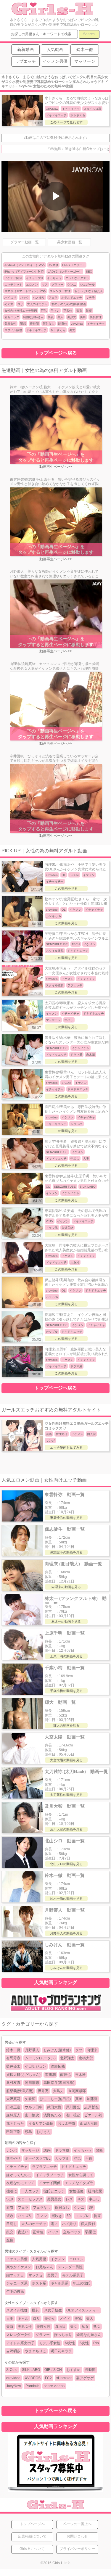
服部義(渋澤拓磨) (20, 2091)
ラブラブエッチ (44, 2167)
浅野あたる (52, 2115)
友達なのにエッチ (20, 2183)
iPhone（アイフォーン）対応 (24, 272)
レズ (69, 2199)
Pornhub (32, 2386)
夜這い (23, 2232)
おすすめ (73, 2370)
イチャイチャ (96, 324)
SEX (89, 272)
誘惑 (23, 324)
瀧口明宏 (73, 2115)
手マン (55, 311)
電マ (54, 2224)
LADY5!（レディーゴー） (65, 272)
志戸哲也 (91, 2107)
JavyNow (77, 324)
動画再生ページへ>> (56, 467)
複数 (10, 2216)
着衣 (79, 311)
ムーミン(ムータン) (40, 2058)
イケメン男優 (17, 2259)
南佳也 (65, 2075)
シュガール (87, 285)
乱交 (10, 2232)
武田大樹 (54, 2107)
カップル (62, 2158)
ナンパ (12, 2150)
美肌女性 (96, 317)
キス (45, 285)
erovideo (13, 2378)
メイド (65, 2319)
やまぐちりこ (36, 2351)
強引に (12, 2191)
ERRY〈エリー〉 (74, 265)
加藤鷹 (92, 2099)
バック (25, 298)
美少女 (72, 317)
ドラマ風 (62, 2150)
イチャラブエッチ (50, 2175)
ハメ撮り (39, 298)
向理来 (92, 2050)
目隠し (12, 2224)
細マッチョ (15, 2275)
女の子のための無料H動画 (69, 304)
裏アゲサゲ (85, 2378)
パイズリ (10, 298)
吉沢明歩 (13, 2351)
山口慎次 (32, 2115)
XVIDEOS (33, 2378)
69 (69, 2216)
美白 (83, 317)
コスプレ (82, 2216)
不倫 (89, 2158)
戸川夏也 (73, 2107)
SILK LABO (31, 2370)
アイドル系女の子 (20, 2343)
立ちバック (12, 317)
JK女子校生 (53, 2310)
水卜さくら (58, 330)
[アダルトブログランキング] (56, 2011)
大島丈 (58, 2091)
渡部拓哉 (58, 2066)
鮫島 (28, 2132)
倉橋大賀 (86, 2058)
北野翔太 (67, 2058)
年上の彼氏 (82, 2283)
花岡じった (15, 2123)
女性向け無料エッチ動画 (21, 311)
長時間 (34, 324)
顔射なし (49, 324)
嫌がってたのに (19, 2175)
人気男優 (39, 2259)
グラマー (57, 285)
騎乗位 (63, 324)
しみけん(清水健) (57, 2050)
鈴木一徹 (13, 2050)
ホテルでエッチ (72, 298)
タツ (79, 2050)
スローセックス (30, 2199)
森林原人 (13, 2115)
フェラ (53, 298)
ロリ (20, 304)
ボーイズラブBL (38, 2158)
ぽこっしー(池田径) (55, 2099)
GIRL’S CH (53, 2370)
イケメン (58, 2259)
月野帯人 (32, 2050)
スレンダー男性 (70, 2267)
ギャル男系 (59, 2283)
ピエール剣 (93, 2115)
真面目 (60, 2327)
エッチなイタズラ (77, 278)
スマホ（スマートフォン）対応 (25, 291)
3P (91, 2208)
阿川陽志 (32, 2083)
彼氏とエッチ (54, 2191)
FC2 (48, 2378)
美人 (60, 317)
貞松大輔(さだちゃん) (23, 2075)
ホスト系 (39, 2283)
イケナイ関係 (13, 278)
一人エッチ (30, 2191)
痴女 (85, 2327)
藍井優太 (13, 2066)
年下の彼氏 (15, 2292)
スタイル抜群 (13, 330)
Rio (96, 2343)
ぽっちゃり (63, 2335)
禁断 (89, 311)
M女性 (70, 2343)
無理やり (13, 2158)
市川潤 (50, 2075)
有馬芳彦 (13, 2058)
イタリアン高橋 (41, 2123)
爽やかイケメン (19, 2267)
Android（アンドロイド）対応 (25, 265)
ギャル (23, 2319)
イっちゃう (54, 278)
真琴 (79, 2099)
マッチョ (36, 2275)
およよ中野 (67, 2123)
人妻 (10, 2319)
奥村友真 (13, 2083)
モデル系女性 (50, 2343)
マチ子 (90, 298)
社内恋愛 (95, 2191)
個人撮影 (88, 2224)
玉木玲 (81, 2075)
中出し (94, 2199)
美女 (72, 330)
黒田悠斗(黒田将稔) (59, 2083)
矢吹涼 (30, 2099)
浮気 (77, 2158)
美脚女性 (10, 324)
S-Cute (12, 2370)
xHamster (64, 2378)
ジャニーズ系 (17, 2283)
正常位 (68, 311)
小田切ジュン (36, 2066)
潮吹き (57, 2216)
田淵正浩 (13, 2107)
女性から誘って (81, 2175)
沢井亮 (43, 2091)
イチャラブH (34, 278)
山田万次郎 (89, 2123)
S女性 (84, 2343)
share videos (54, 2386)
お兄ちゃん (44, 2267)
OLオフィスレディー (83, 2310)
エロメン (32, 285)
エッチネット (13, 285)
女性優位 (76, 2191)
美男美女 (54, 2199)
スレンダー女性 (60, 291)
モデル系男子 (73, 2275)
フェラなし (42, 2208)
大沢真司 (13, 2099)
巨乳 (44, 311)
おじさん (44, 2132)
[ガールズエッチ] (52, 13)
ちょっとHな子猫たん (89, 291)
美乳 (51, 317)
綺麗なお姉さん (33, 317)
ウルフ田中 (34, 2107)
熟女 (97, 2327)
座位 (10, 2240)
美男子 (52, 2275)
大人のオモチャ (37, 304)
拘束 (97, 2216)
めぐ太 (9, 304)
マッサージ (30, 2150)
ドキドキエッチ (36, 330)
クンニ (72, 285)
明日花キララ (61, 2351)
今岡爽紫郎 (77, 2091)
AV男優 (53, 265)
